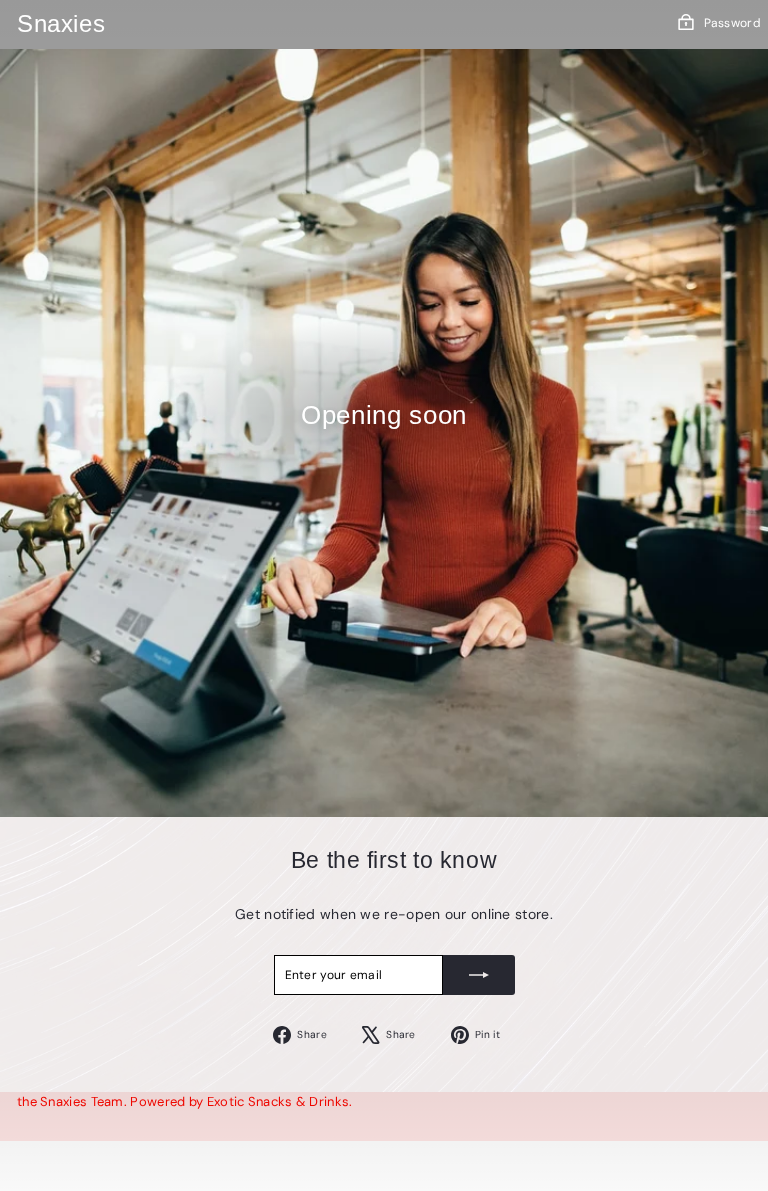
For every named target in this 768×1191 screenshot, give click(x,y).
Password (732, 23)
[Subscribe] (479, 975)
